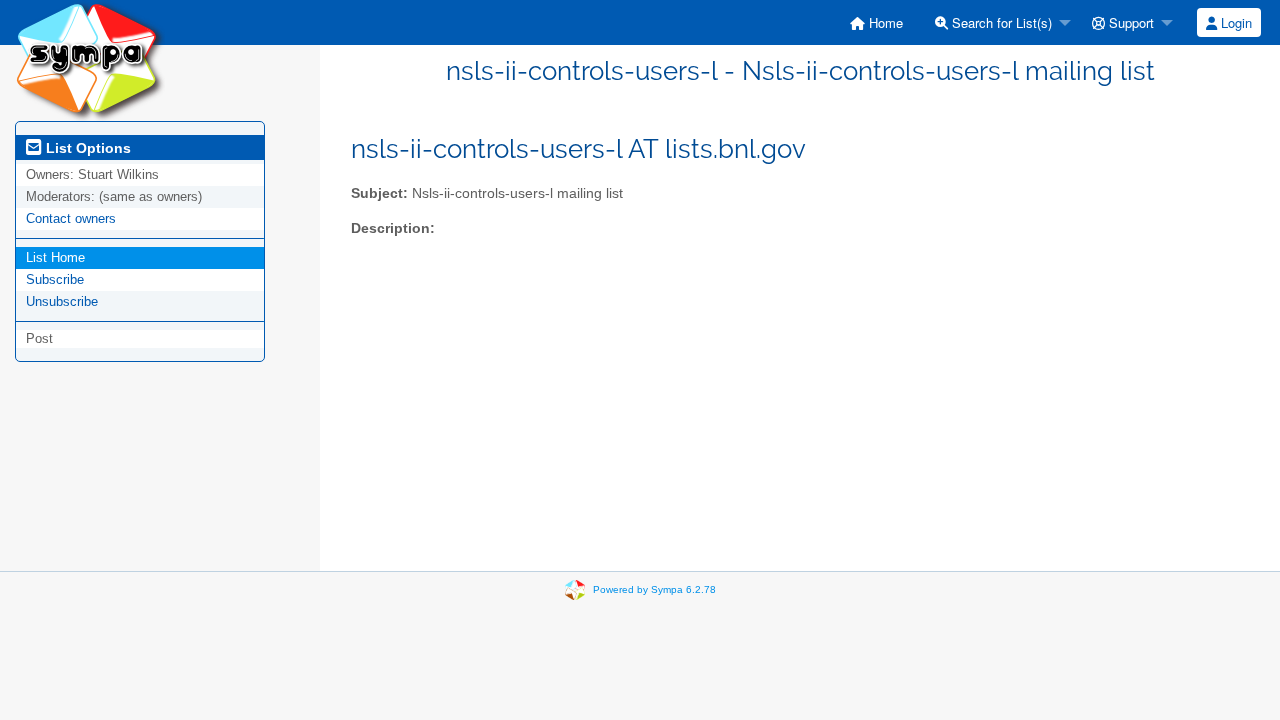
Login (1234, 22)
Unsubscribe (62, 301)
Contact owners (71, 218)
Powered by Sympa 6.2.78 (654, 589)
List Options (86, 148)
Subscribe (55, 279)
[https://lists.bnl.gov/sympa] (90, 59)
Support (1129, 22)
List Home (55, 257)
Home (884, 22)
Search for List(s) (1000, 22)
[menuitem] (876, 22)
